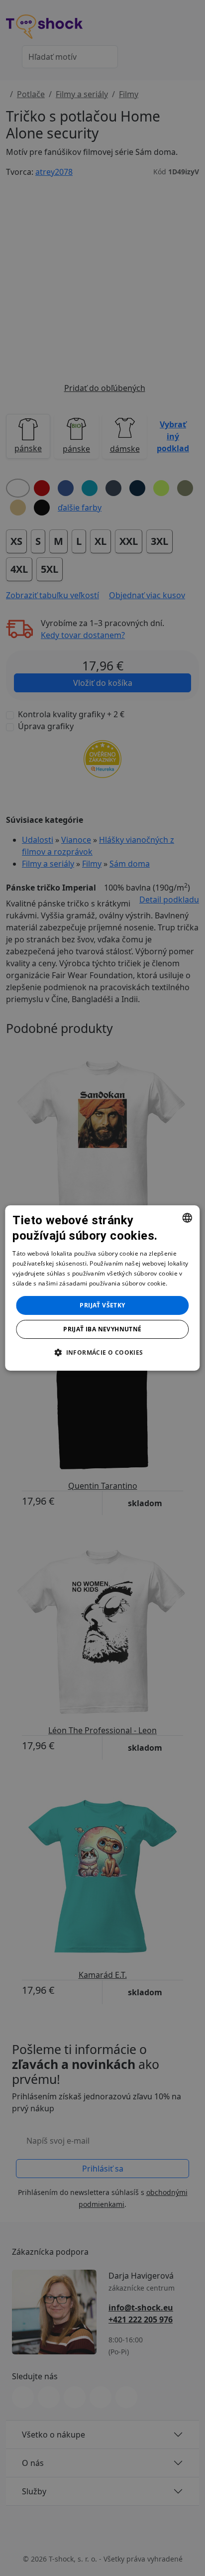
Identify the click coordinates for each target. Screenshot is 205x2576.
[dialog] (102, 1288)
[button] (102, 1352)
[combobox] (188, 1218)
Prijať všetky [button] (102, 1305)
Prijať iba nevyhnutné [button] (102, 1329)
